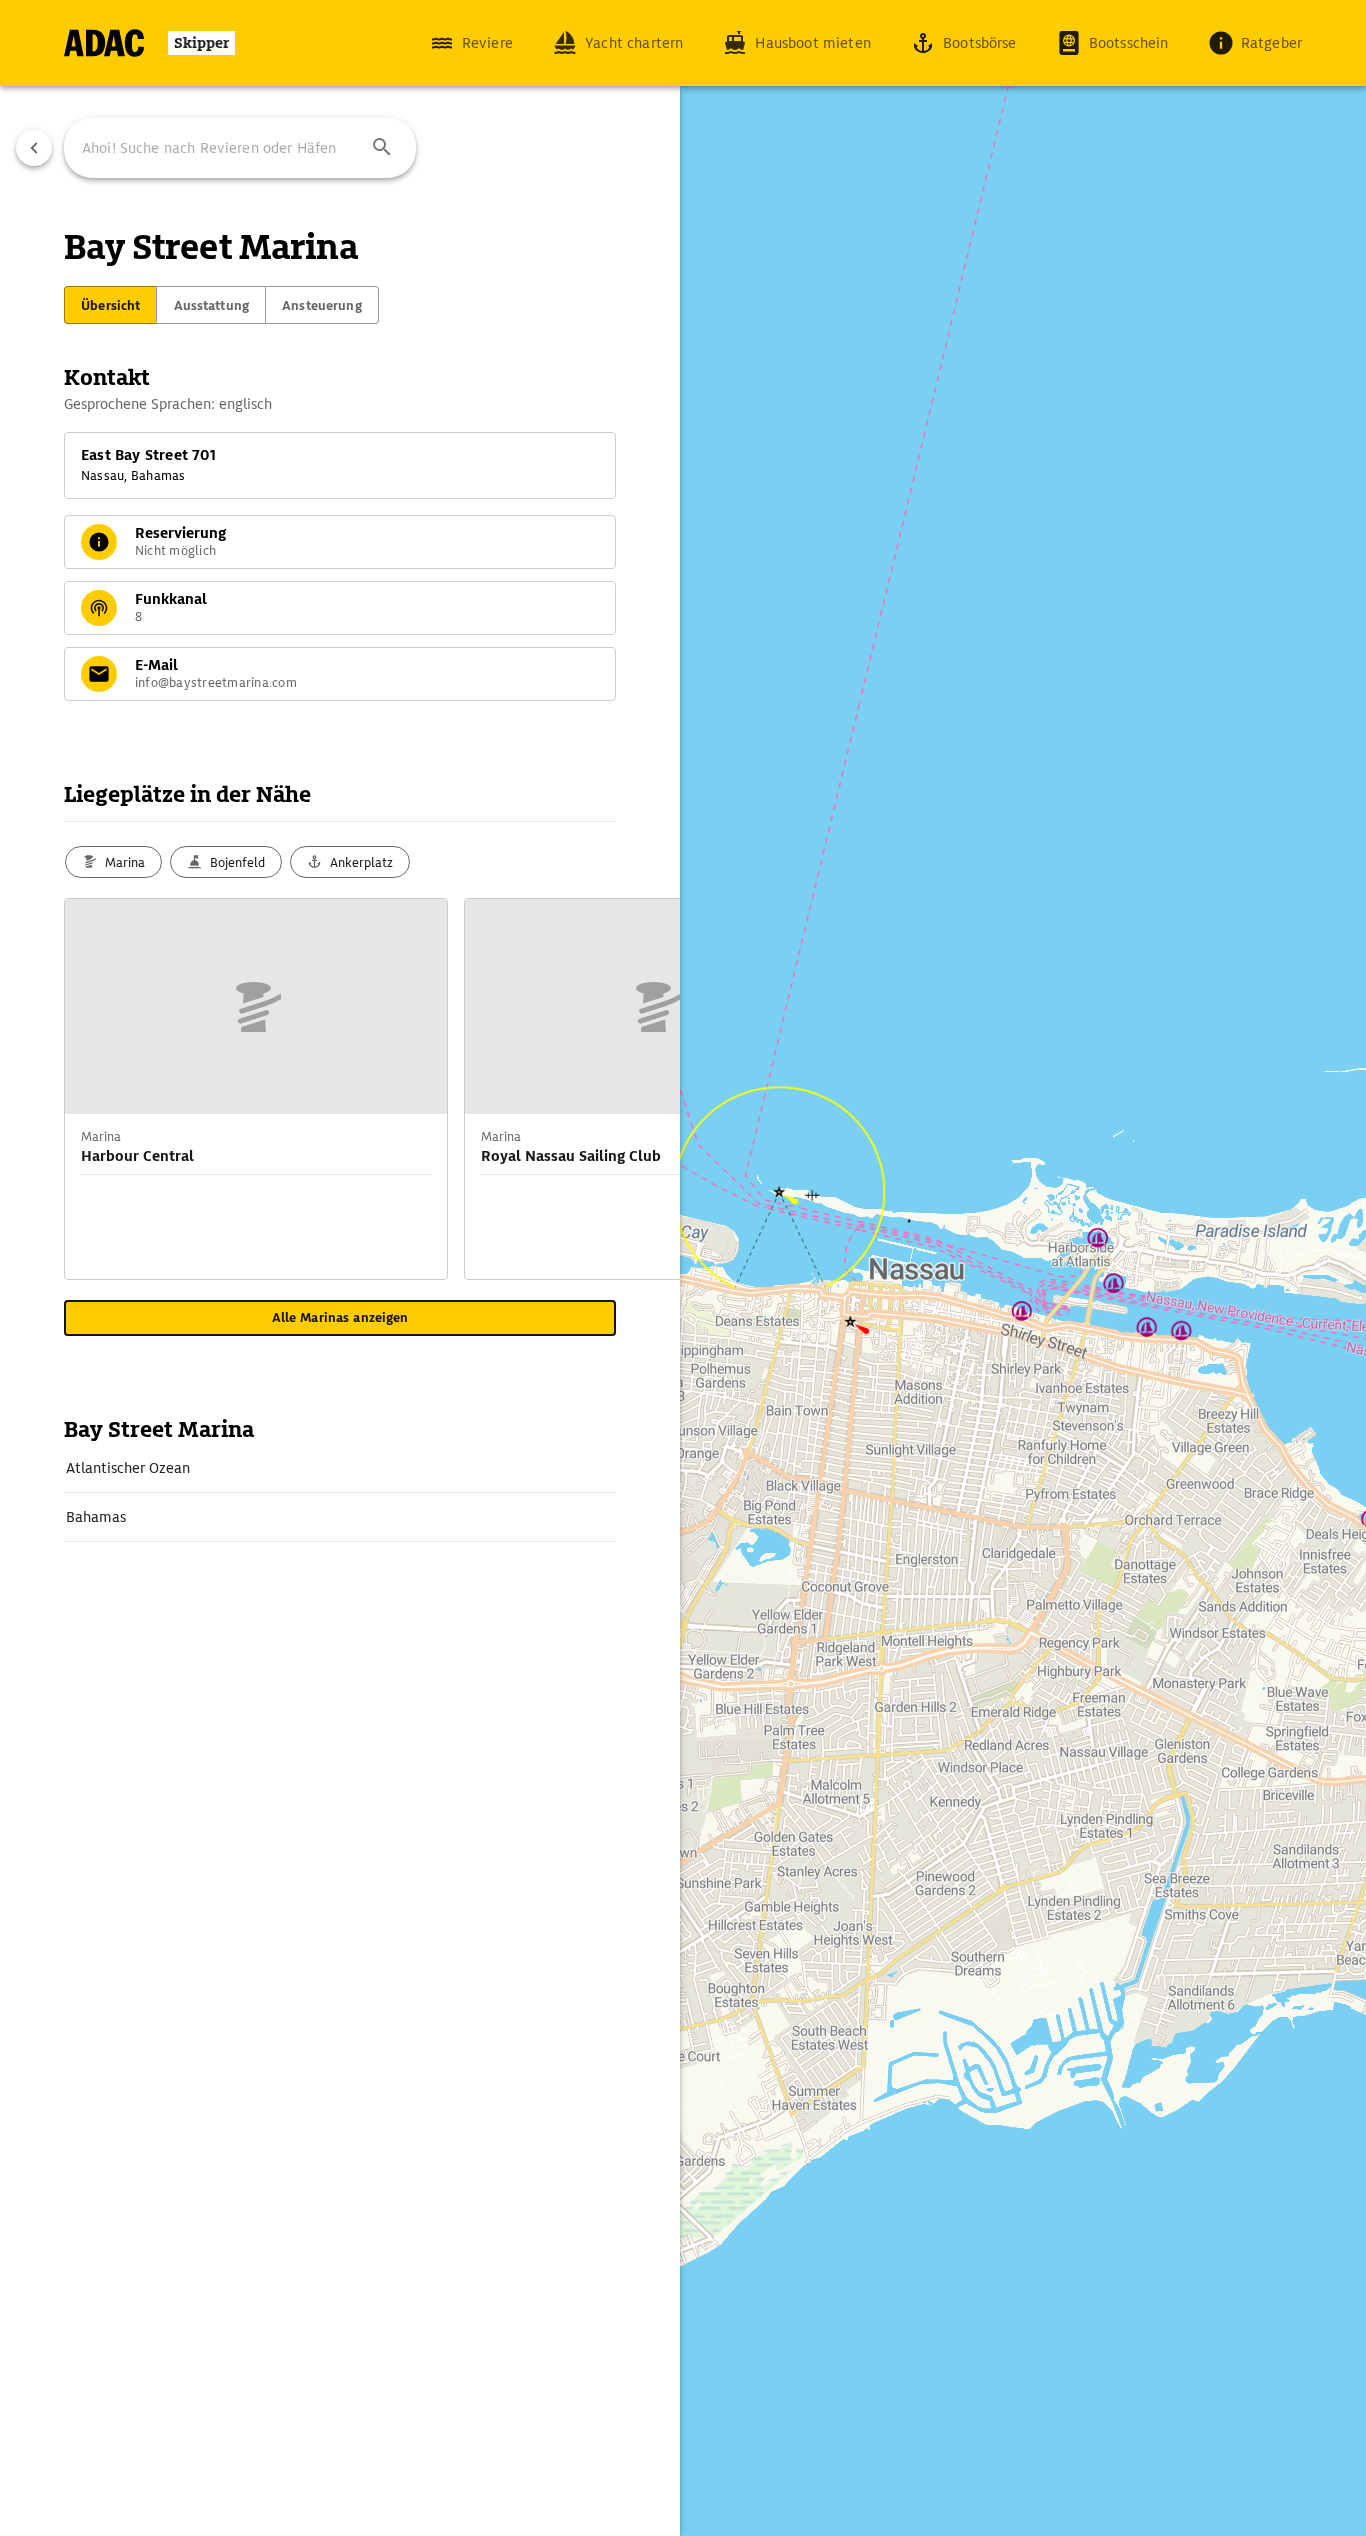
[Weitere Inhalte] (640, 1089)
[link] (340, 1468)
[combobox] (240, 148)
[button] (382, 148)
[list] (340, 1493)
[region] (683, 1268)
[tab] (110, 305)
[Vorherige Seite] (34, 148)
